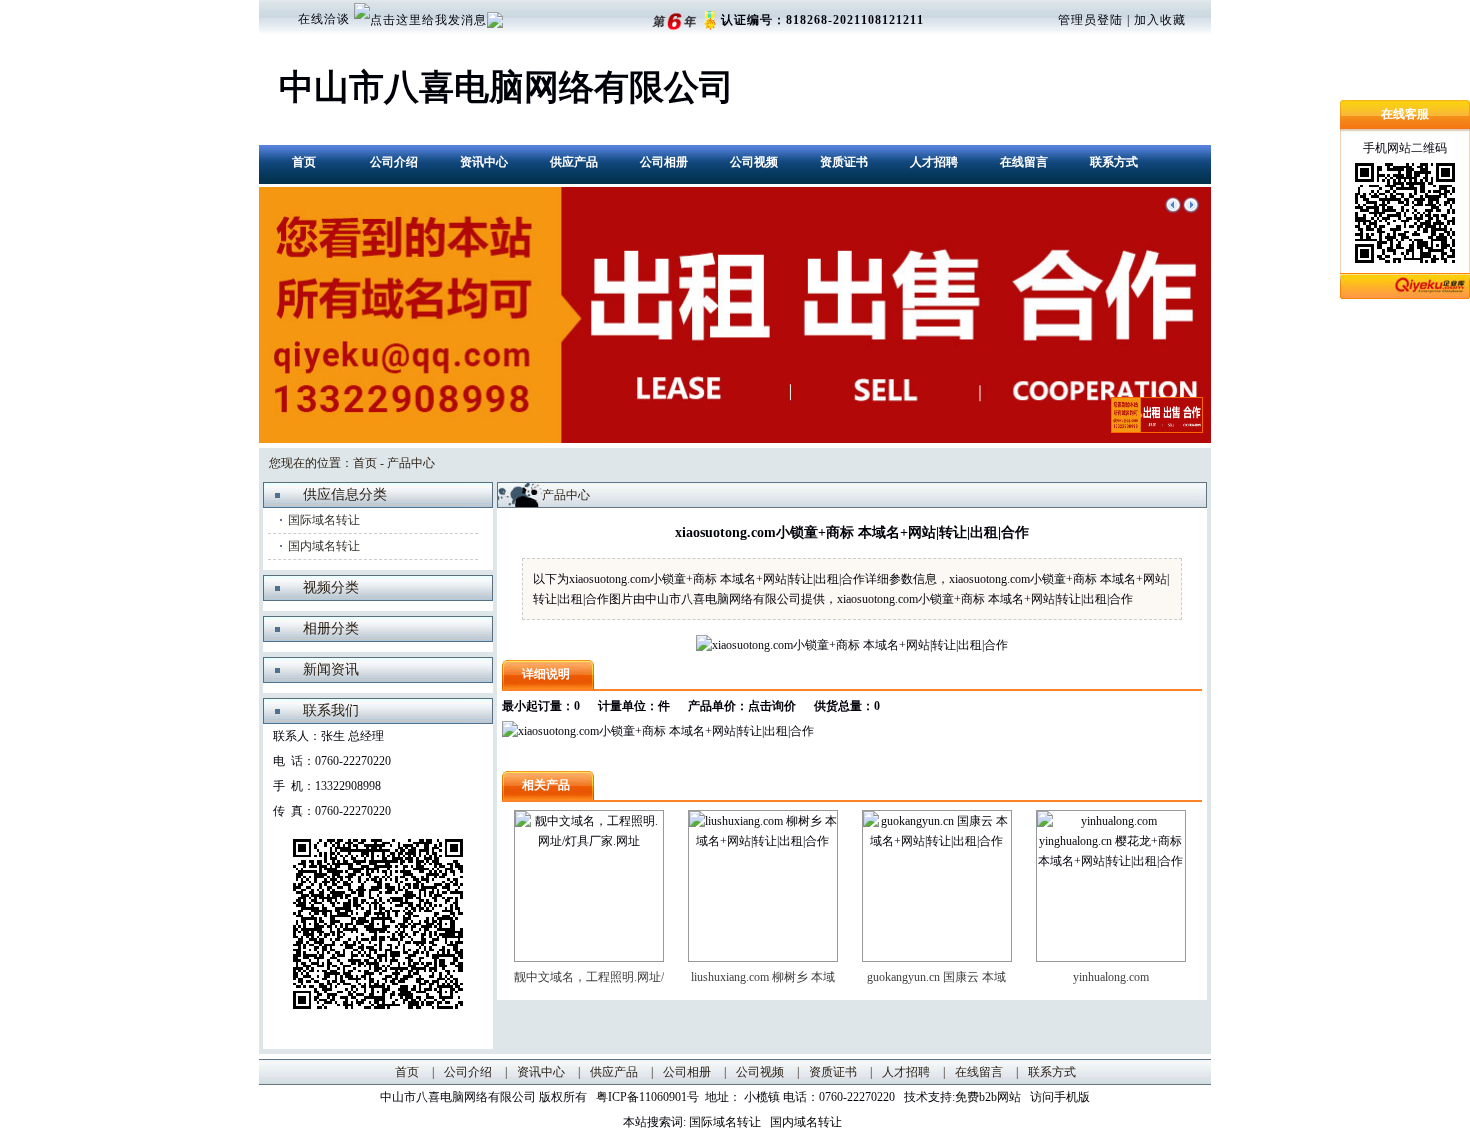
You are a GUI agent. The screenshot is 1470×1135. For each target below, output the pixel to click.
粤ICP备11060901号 (650, 1097)
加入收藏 (1160, 20)
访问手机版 (1058, 1097)
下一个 (1191, 205)
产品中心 (411, 463)
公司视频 (754, 162)
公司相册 (664, 162)
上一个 (1173, 205)
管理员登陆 (1090, 20)
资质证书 (844, 162)
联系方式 (1114, 162)
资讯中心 (484, 162)
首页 (304, 162)
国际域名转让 (324, 520)
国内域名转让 (324, 546)
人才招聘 (934, 162)
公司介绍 (394, 162)
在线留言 (1024, 162)
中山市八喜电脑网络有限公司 (506, 87)
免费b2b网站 (988, 1097)
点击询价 (772, 706)
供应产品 (574, 162)
